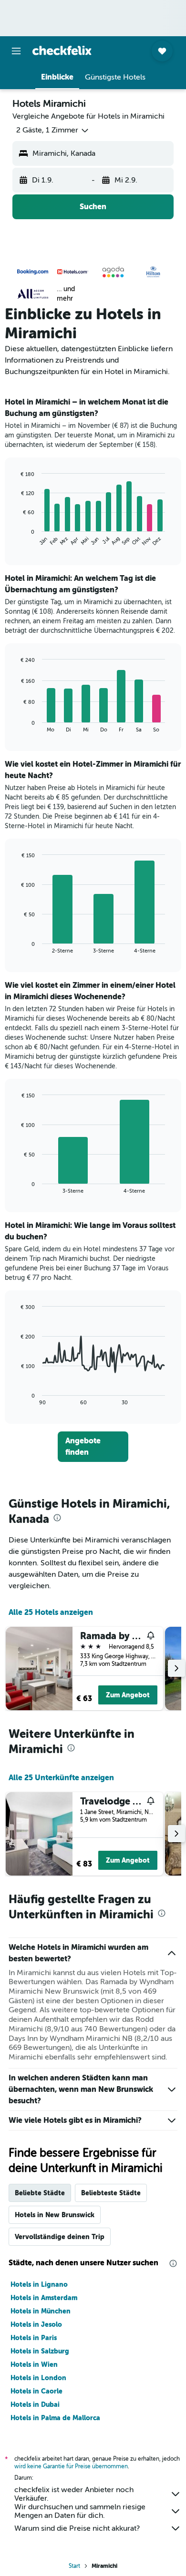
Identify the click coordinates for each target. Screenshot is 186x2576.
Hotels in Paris (34, 2338)
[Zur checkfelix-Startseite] (62, 51)
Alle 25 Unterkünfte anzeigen (61, 1778)
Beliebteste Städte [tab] (111, 2193)
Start (74, 2566)
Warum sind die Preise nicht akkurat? (77, 2528)
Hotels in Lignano (39, 2284)
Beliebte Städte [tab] (40, 2193)
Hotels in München (41, 2311)
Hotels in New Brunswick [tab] (55, 2215)
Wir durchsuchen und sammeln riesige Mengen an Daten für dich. (80, 2511)
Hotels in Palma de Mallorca (55, 2418)
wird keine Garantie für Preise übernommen (71, 2466)
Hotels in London (38, 2378)
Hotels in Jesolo (36, 2324)
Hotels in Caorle (36, 2391)
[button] (16, 51)
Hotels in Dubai (35, 2404)
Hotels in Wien (34, 2364)
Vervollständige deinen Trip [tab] (60, 2237)
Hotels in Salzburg (40, 2351)
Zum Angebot (128, 1695)
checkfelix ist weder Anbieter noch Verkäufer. (74, 2494)
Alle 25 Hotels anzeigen (51, 1612)
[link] (93, 1447)
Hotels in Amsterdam (44, 2298)
